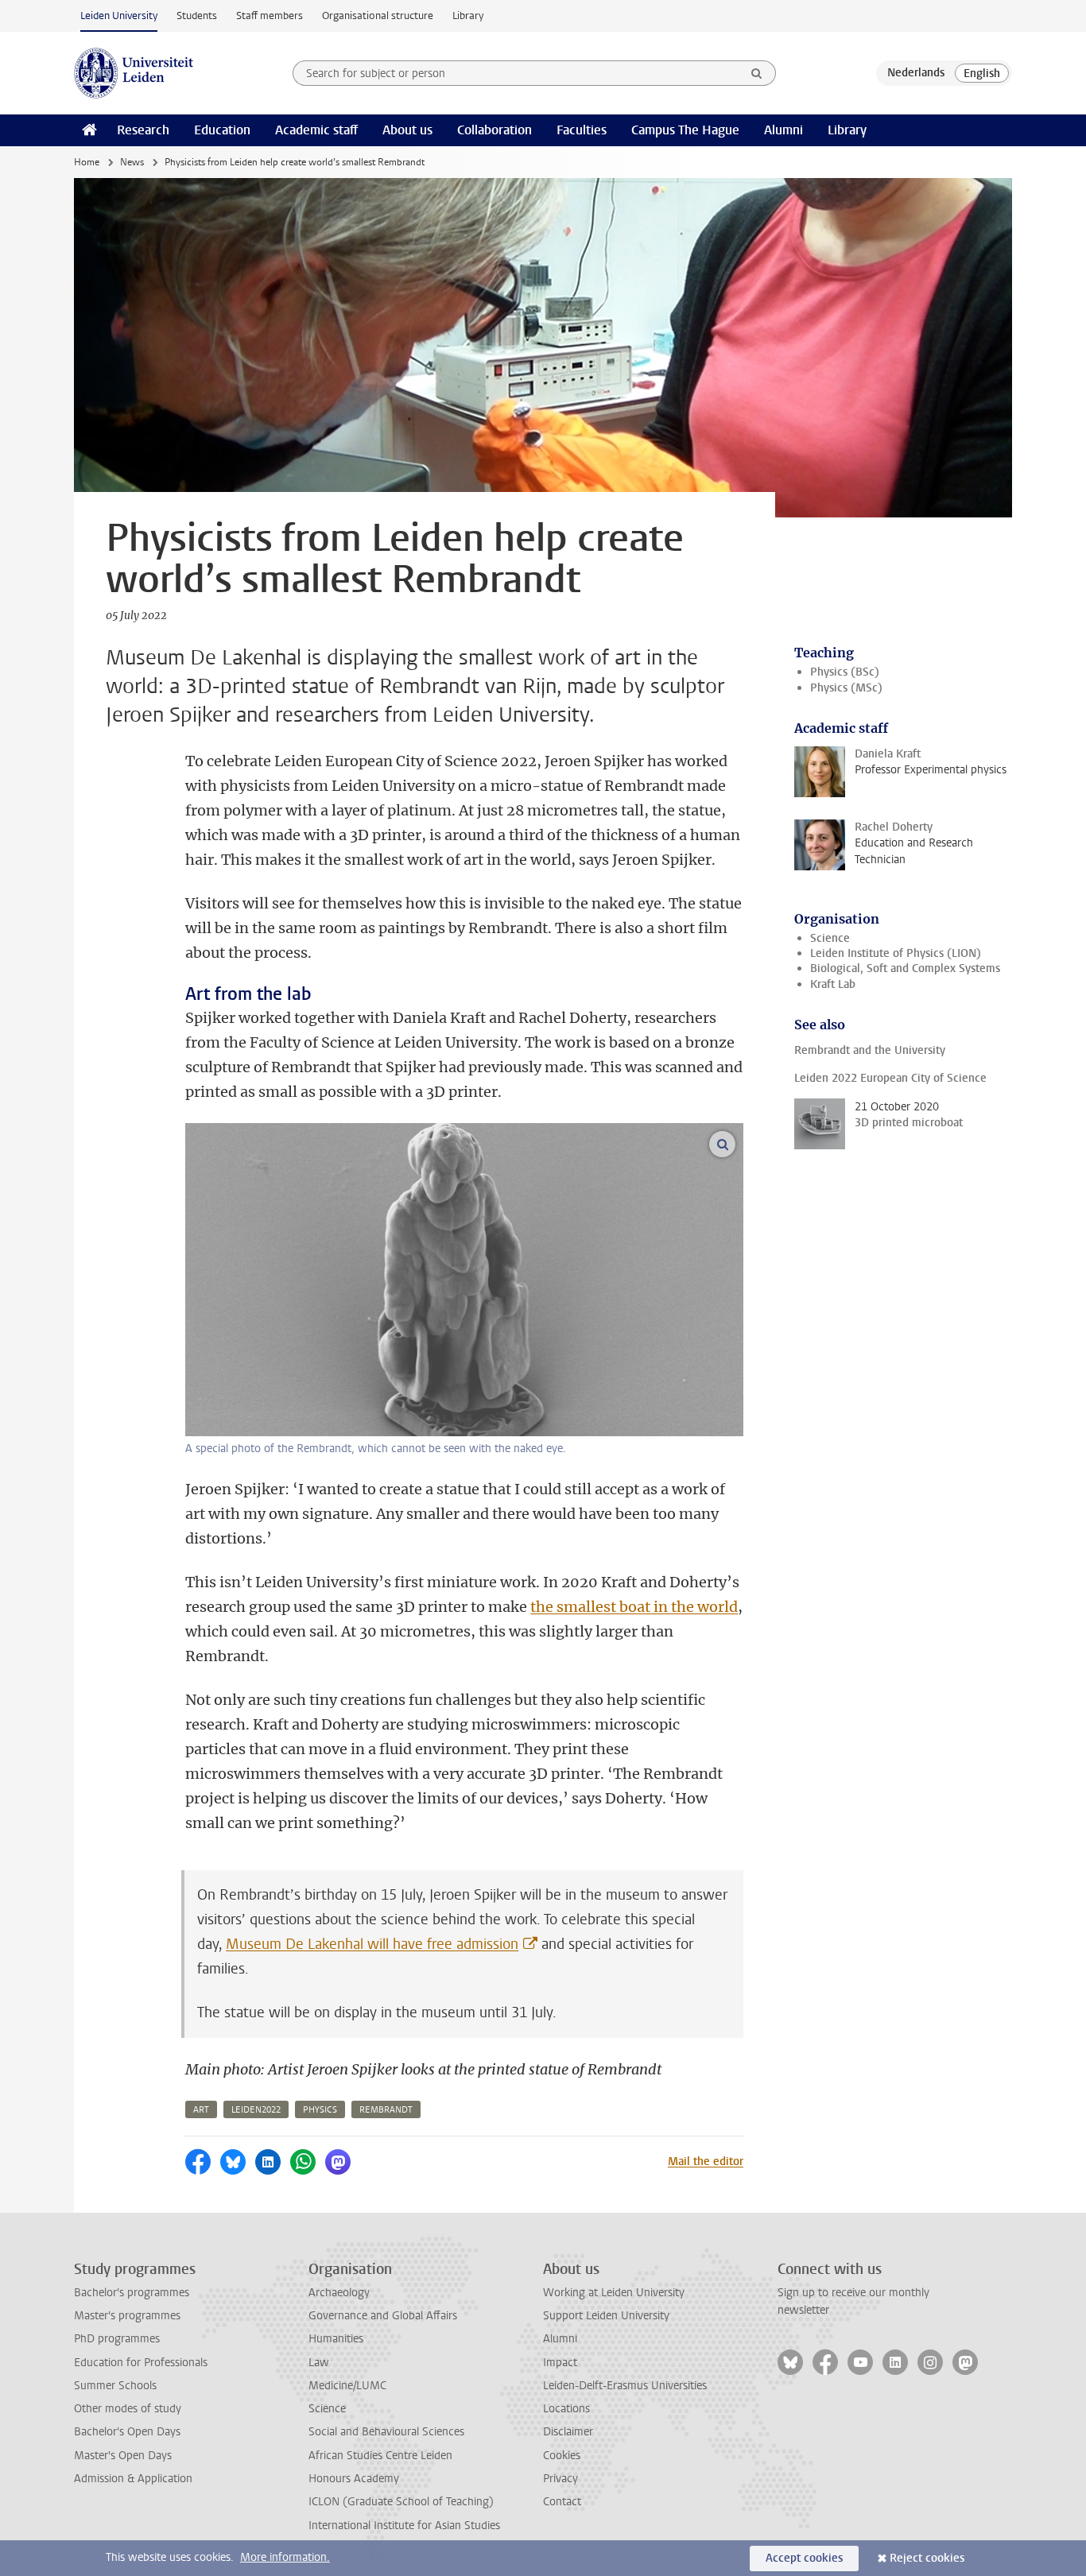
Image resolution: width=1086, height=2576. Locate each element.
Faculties (582, 130)
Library (468, 15)
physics (320, 2110)
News (132, 162)
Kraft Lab (833, 984)
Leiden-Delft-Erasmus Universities (625, 2386)
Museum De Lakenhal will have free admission (372, 1944)
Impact (560, 2363)
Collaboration (495, 130)
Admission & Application (133, 2479)
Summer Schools (115, 2386)
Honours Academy (354, 2479)
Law (319, 2363)
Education (222, 130)
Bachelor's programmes (132, 2293)
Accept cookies (804, 2558)
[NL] (916, 73)
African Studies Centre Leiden (380, 2456)
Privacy (560, 2479)
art (201, 2110)
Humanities (336, 2339)
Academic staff (316, 130)
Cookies (562, 2456)
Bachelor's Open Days (127, 2432)
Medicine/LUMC (347, 2386)
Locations (566, 2409)
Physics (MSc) (846, 688)
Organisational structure (378, 15)
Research (143, 130)
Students (197, 15)
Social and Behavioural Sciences (386, 2432)
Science (830, 938)
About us (407, 130)
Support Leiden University (606, 2316)
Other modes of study (128, 2409)
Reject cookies (927, 2558)
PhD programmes (117, 2339)
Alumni (783, 130)
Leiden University (119, 15)
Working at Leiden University (614, 2293)
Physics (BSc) (845, 672)
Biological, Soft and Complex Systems (905, 968)
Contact (562, 2502)
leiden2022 (256, 2110)
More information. (285, 2557)
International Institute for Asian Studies (404, 2526)
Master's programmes (127, 2316)
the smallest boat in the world (634, 1607)
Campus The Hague (685, 130)
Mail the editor (706, 2162)
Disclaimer (568, 2432)
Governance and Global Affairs (383, 2316)
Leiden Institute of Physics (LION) (896, 953)
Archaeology (339, 2293)
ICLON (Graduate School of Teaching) (401, 2502)
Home (87, 162)
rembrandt (386, 2110)
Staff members (270, 15)
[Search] (757, 73)
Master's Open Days (123, 2456)
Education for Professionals (141, 2363)
